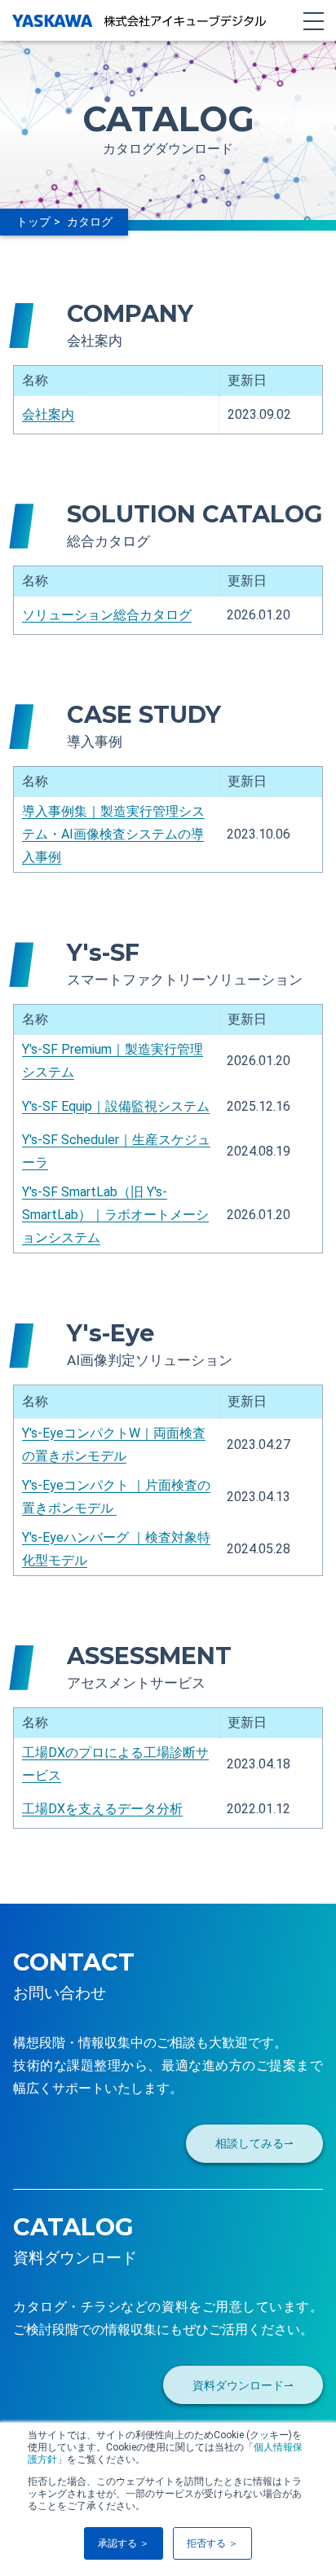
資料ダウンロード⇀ (243, 2386)
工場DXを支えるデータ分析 (102, 1809)
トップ (33, 222)
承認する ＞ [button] (124, 2543)
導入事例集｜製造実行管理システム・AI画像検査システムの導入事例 (113, 834)
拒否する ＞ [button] (212, 2543)
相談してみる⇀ (254, 2144)
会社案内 (48, 414)
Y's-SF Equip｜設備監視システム (116, 1106)
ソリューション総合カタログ (107, 615)
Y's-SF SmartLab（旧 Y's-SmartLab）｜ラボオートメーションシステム (115, 1215)
